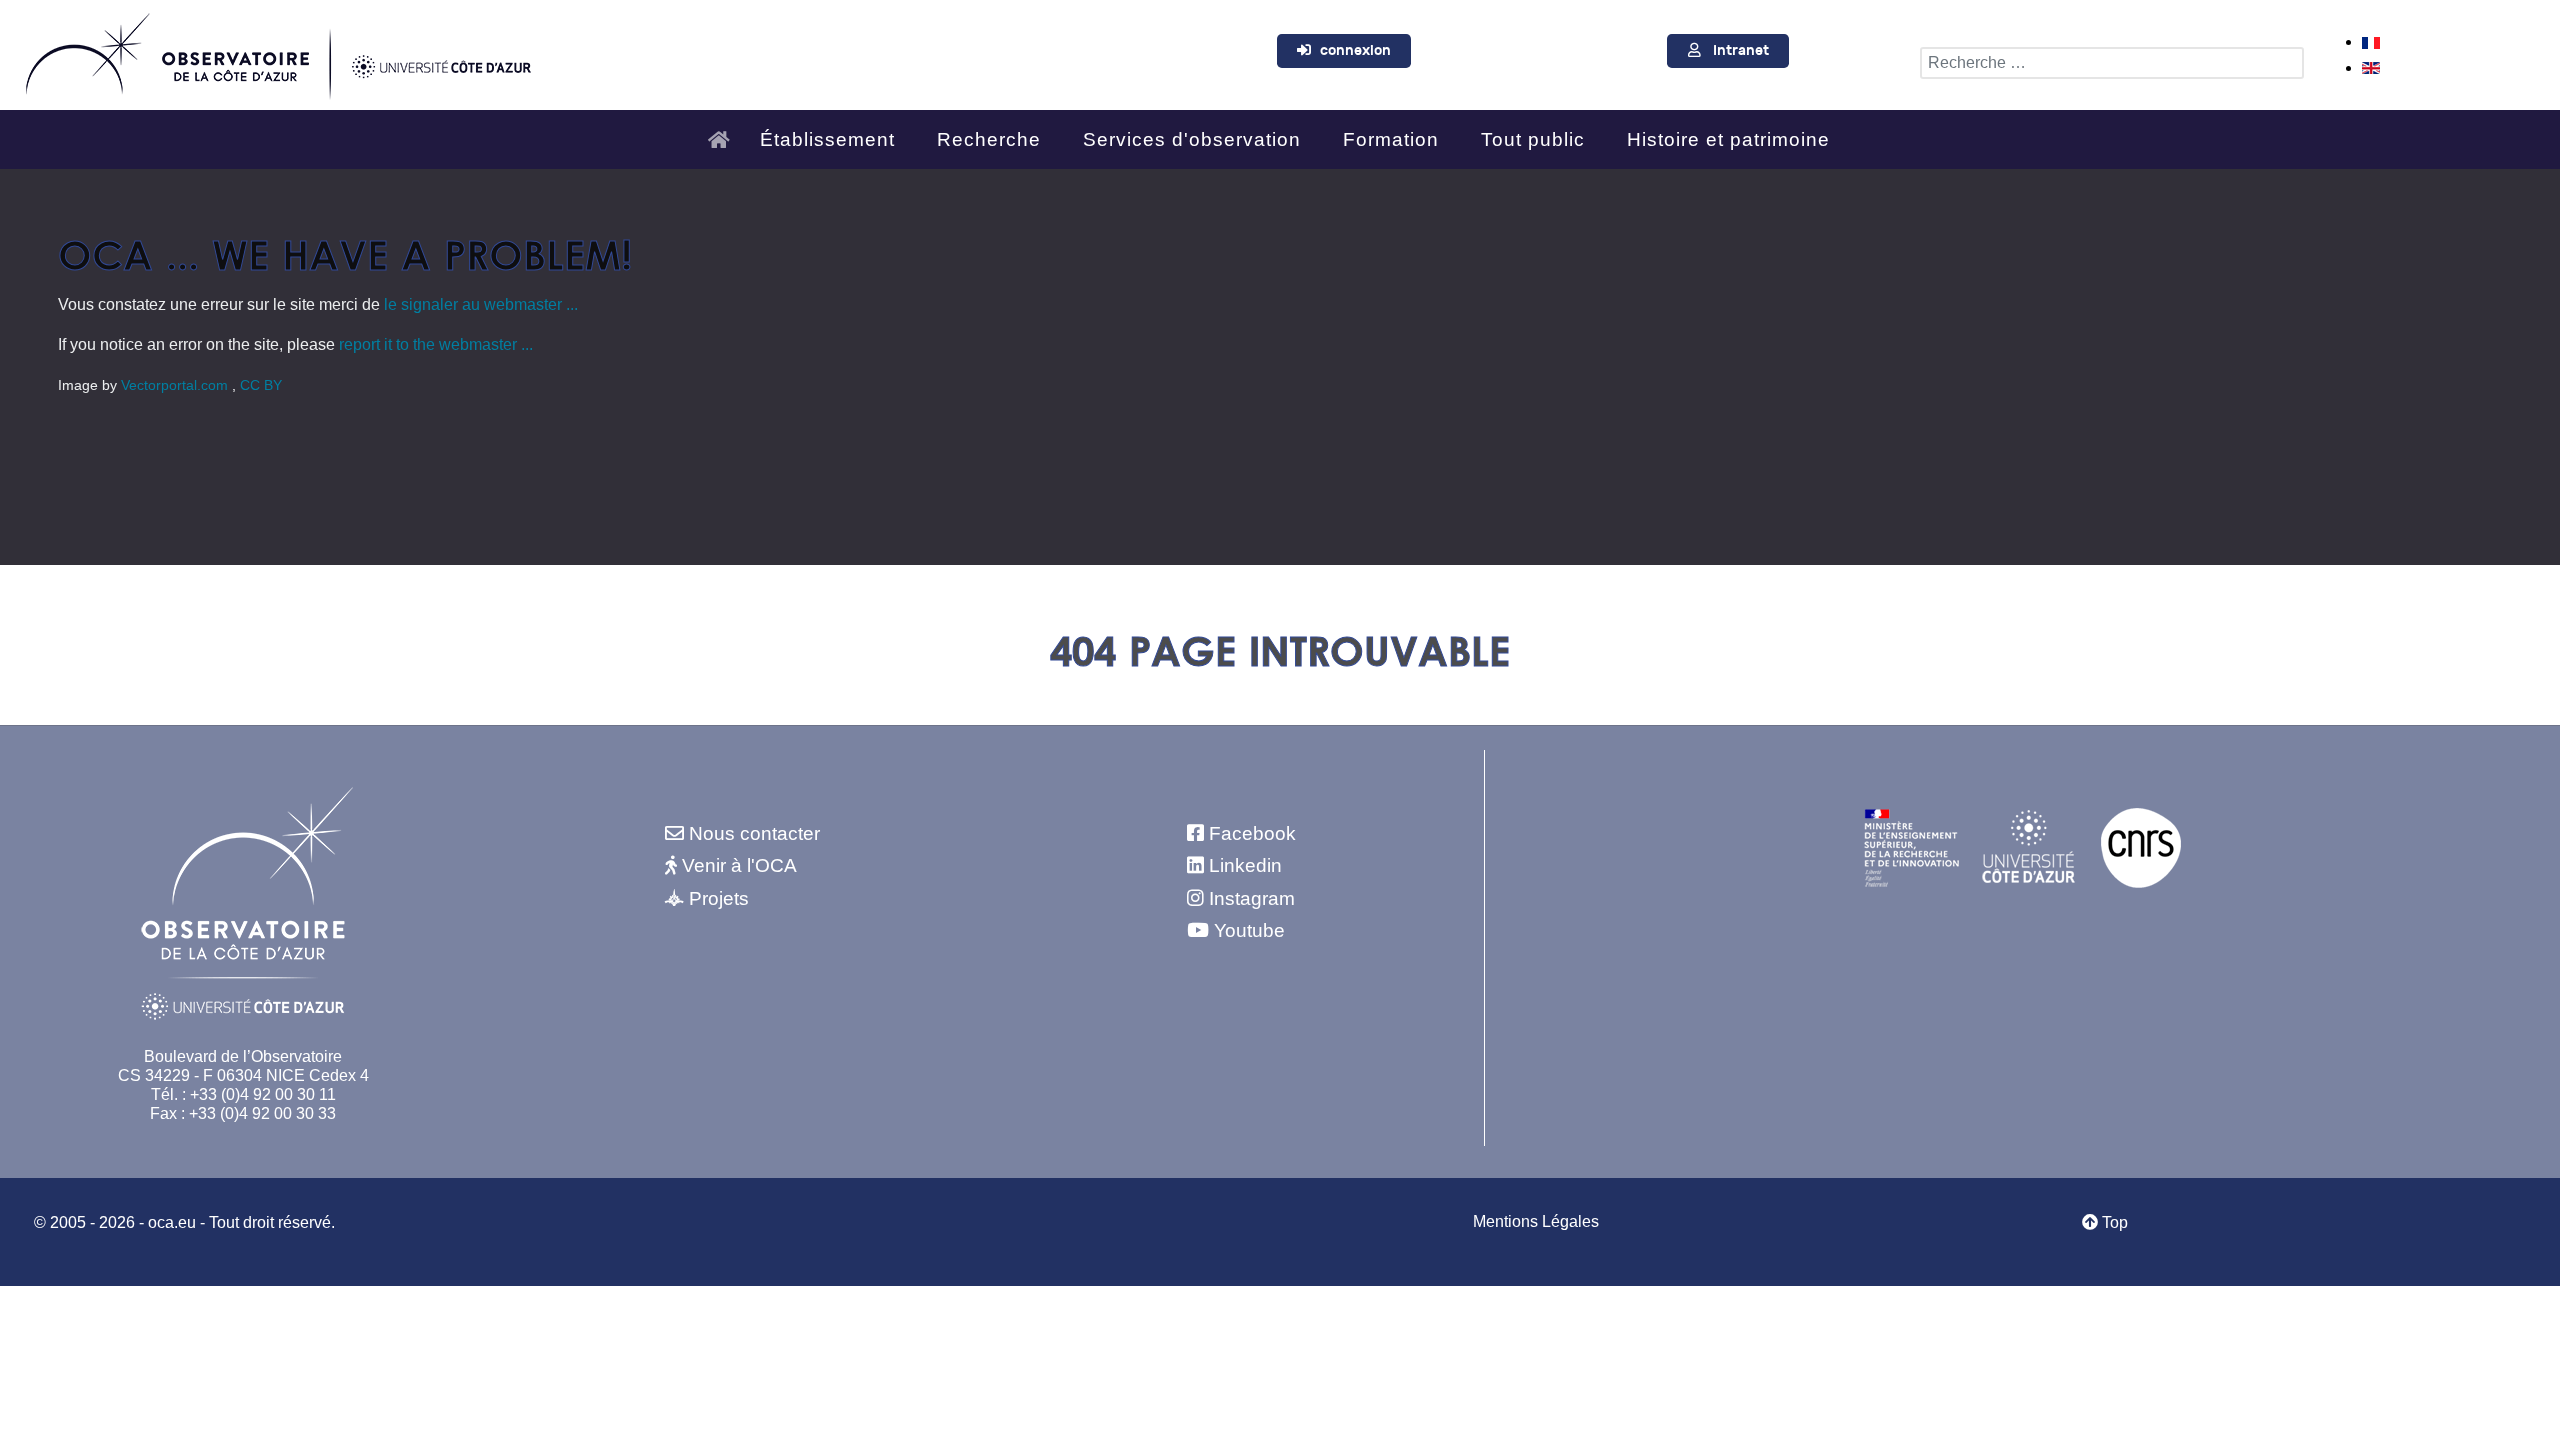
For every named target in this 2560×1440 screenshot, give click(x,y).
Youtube (1249, 930)
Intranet (1741, 50)
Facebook (1252, 833)
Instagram (1252, 898)
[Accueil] (724, 131)
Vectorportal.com (176, 385)
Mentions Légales (1536, 1221)
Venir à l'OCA (739, 865)
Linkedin (1245, 865)
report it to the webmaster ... (436, 344)
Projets (719, 898)
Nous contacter (754, 833)
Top (2113, 1222)
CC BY (261, 385)
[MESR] (1911, 846)
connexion (1355, 50)
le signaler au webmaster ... (481, 304)
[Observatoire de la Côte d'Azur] (277, 51)
